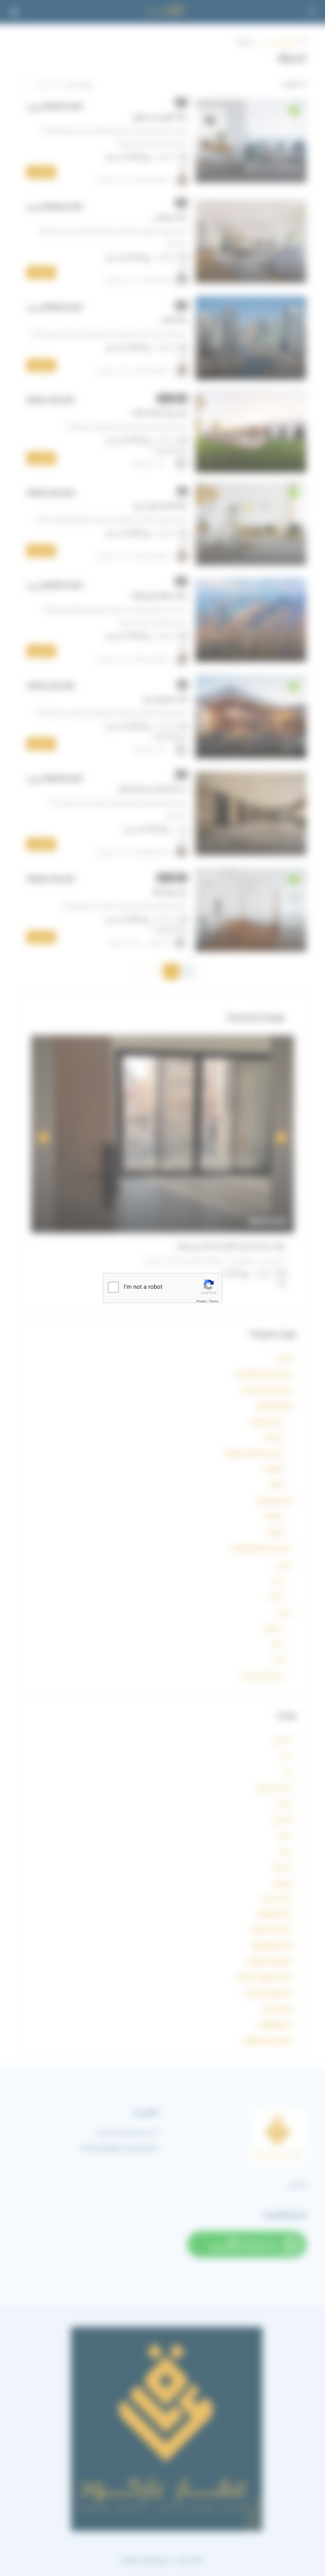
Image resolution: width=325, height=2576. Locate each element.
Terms (213, 1301)
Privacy (201, 1301)
